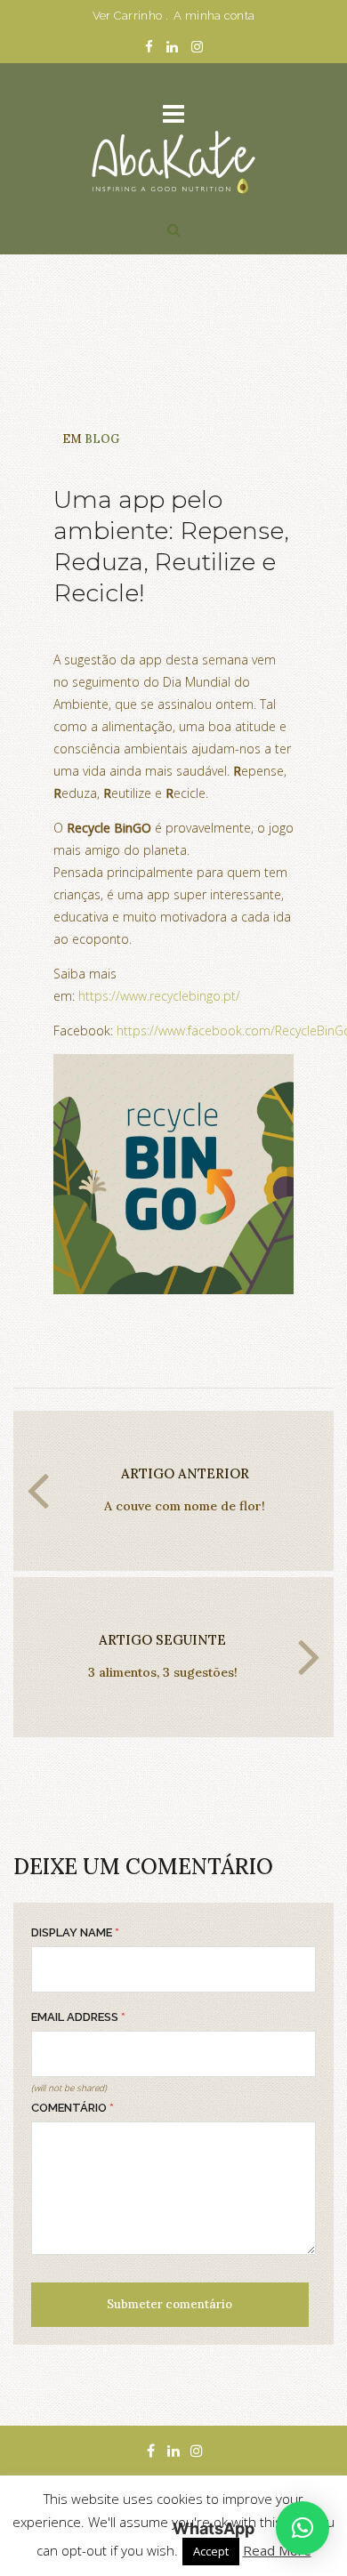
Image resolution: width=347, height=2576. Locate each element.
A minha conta (214, 16)
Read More (277, 2550)
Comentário (73, 2108)
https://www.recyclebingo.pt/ (159, 996)
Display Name (75, 1932)
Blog (102, 439)
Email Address (78, 2017)
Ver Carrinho (128, 16)
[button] (303, 2528)
